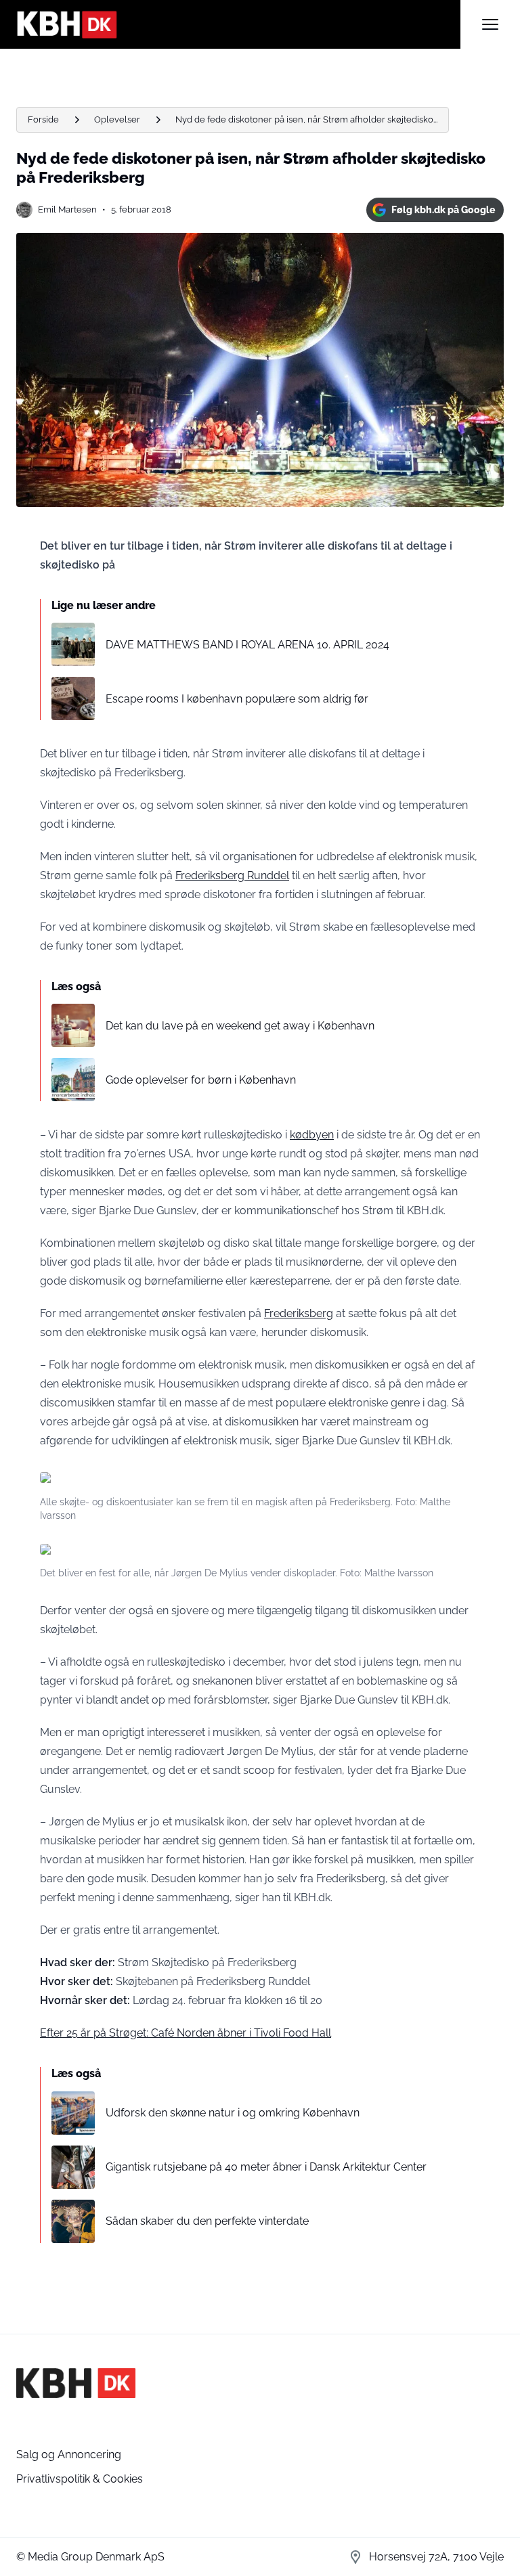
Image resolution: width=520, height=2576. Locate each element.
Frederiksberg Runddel (232, 875)
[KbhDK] (238, 24)
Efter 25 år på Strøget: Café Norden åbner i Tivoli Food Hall (186, 2033)
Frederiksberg (299, 1313)
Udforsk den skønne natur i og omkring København (233, 2113)
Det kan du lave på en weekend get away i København (240, 1026)
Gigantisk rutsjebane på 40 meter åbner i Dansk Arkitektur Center (266, 2167)
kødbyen (312, 1135)
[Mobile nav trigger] (490, 24)
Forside (43, 119)
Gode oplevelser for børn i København (201, 1080)
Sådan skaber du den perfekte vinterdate (207, 2221)
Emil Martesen (67, 209)
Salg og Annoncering (69, 2455)
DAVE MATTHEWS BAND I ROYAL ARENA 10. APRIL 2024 (247, 645)
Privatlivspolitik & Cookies (80, 2479)
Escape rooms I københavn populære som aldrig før (237, 699)
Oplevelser (117, 119)
